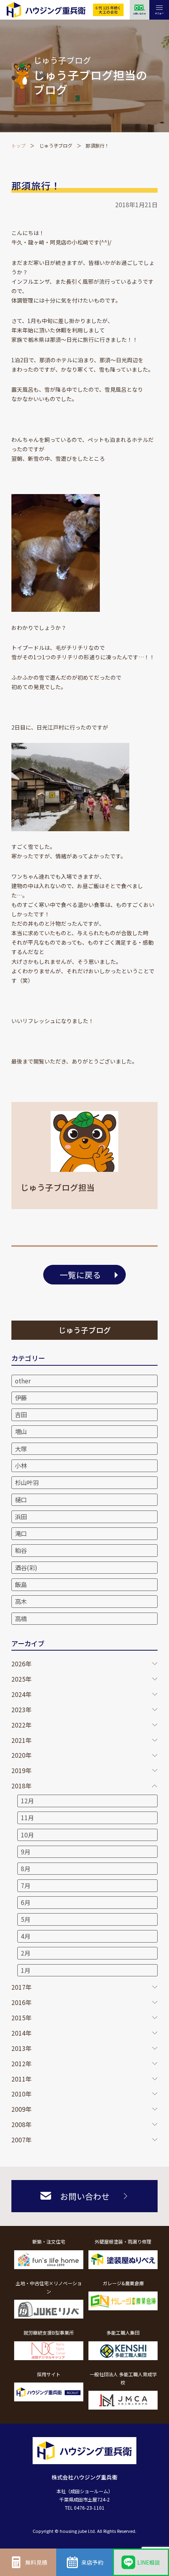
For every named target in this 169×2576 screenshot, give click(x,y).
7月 (26, 1885)
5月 (26, 1919)
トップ (18, 145)
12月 (27, 1801)
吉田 (21, 1414)
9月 (26, 1852)
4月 (26, 1936)
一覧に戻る (80, 1275)
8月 (26, 1868)
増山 (21, 1431)
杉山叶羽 (27, 1482)
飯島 (21, 1584)
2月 (26, 1953)
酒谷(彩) (26, 1567)
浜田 (21, 1516)
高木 (21, 1601)
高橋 (21, 1618)
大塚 (21, 1449)
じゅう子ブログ (56, 145)
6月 (26, 1902)
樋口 (21, 1500)
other (23, 1381)
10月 (27, 1835)
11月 (27, 1817)
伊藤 (21, 1397)
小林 (21, 1465)
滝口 (21, 1533)
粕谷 (21, 1550)
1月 (26, 1970)
